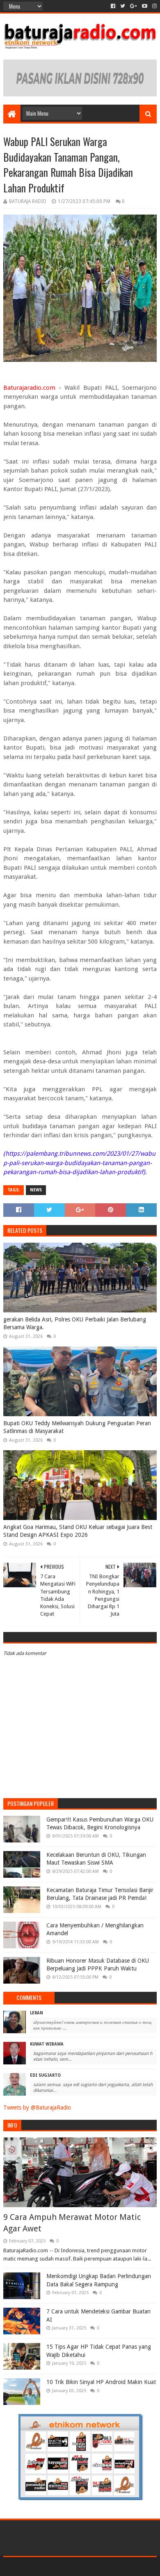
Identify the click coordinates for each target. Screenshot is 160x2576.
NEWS (36, 1190)
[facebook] (113, 6)
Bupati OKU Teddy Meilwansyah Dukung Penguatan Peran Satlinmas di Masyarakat (77, 1427)
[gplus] (134, 6)
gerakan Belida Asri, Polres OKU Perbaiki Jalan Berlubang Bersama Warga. (75, 1323)
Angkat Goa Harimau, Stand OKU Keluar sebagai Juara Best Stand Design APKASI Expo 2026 (78, 1531)
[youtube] (145, 6)
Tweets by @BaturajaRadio (37, 2107)
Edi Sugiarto (45, 2075)
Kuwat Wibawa (47, 2044)
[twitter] (123, 6)
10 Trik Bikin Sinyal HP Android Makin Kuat (101, 2382)
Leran (37, 2013)
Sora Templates (68, 2566)
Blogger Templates (115, 2566)
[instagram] (154, 6)
